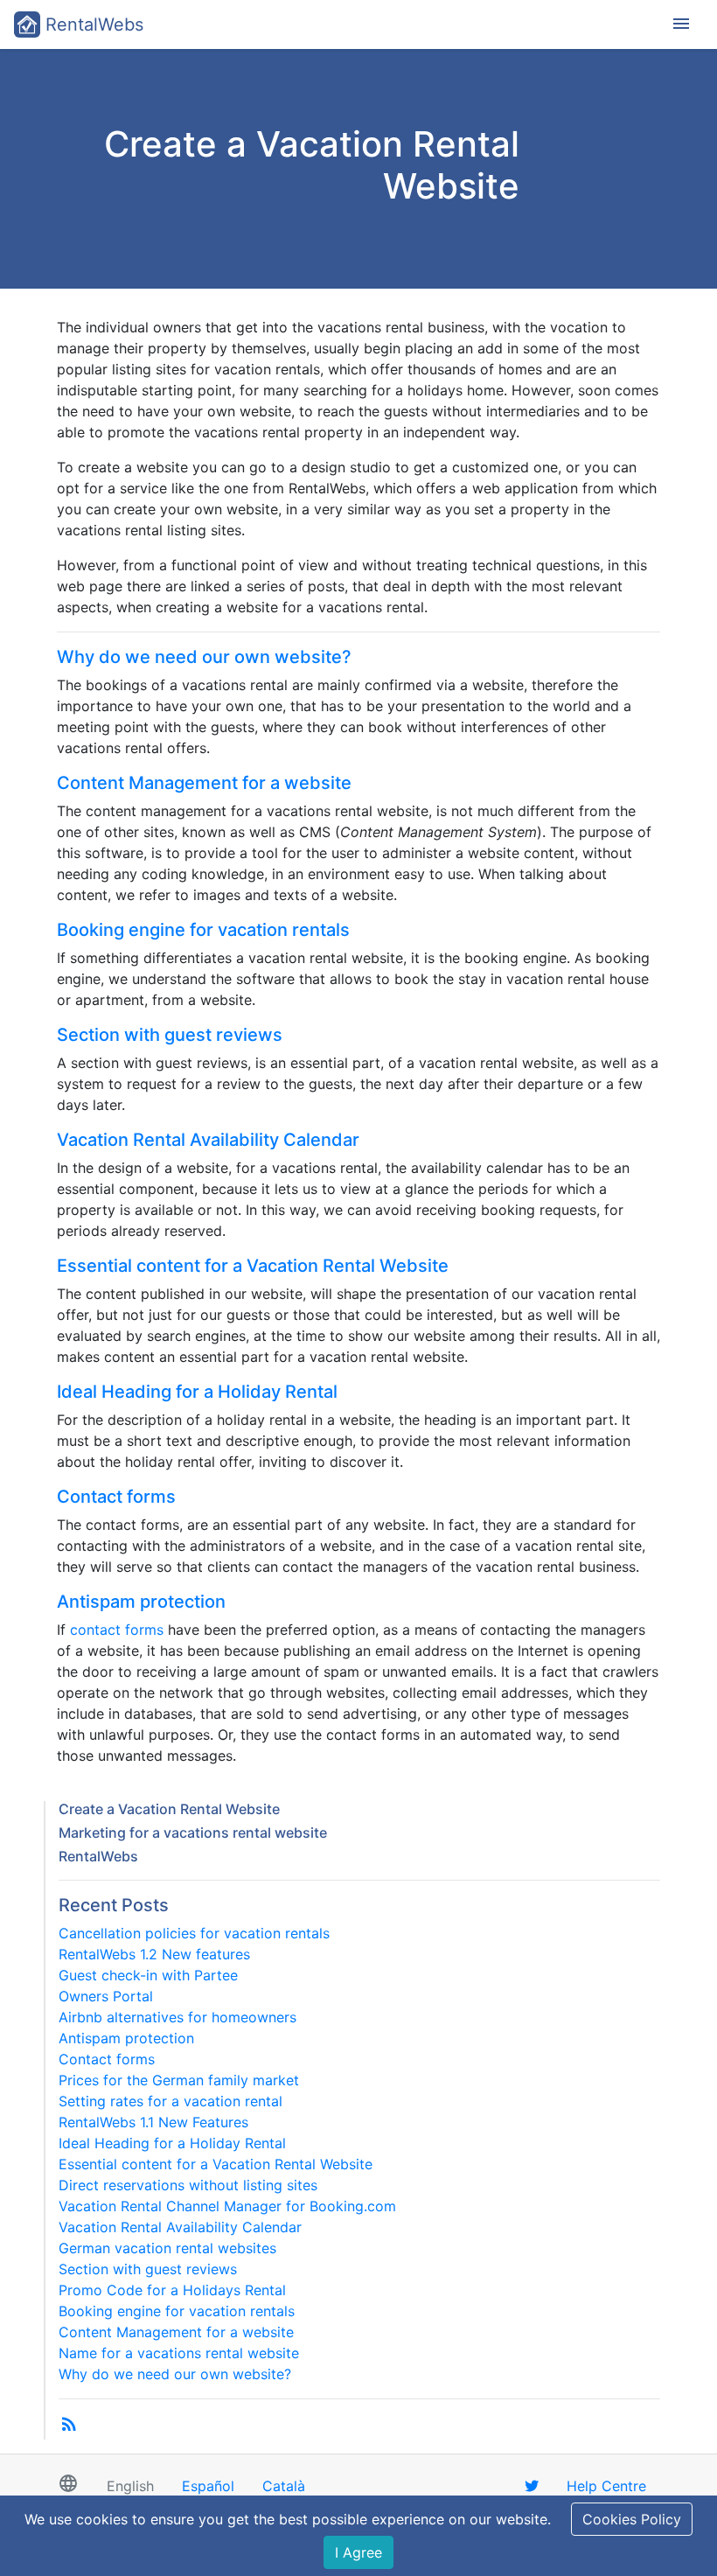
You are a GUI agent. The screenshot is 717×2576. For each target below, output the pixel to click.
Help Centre (606, 2486)
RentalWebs (92, 24)
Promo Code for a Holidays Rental (172, 2290)
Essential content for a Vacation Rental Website (253, 1266)
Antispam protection (141, 1602)
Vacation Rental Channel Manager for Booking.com (227, 2206)
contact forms (117, 1630)
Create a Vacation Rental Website (169, 1809)
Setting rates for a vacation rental (171, 2101)
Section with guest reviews (170, 1035)
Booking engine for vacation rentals (203, 930)
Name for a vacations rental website (179, 2353)
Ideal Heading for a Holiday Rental (197, 1392)
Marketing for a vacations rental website (193, 1833)
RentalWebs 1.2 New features (154, 1954)
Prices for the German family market (179, 2080)
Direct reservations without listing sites (188, 2185)
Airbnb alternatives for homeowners (178, 2017)
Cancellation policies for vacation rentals (194, 1933)
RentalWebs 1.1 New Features (153, 2122)
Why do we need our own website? (204, 657)
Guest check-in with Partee (148, 1975)
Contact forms (116, 1497)
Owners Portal (106, 1996)
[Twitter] (532, 2486)
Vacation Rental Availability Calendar (208, 1140)
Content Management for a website (204, 783)
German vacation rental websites (167, 2248)
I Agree (358, 2552)
